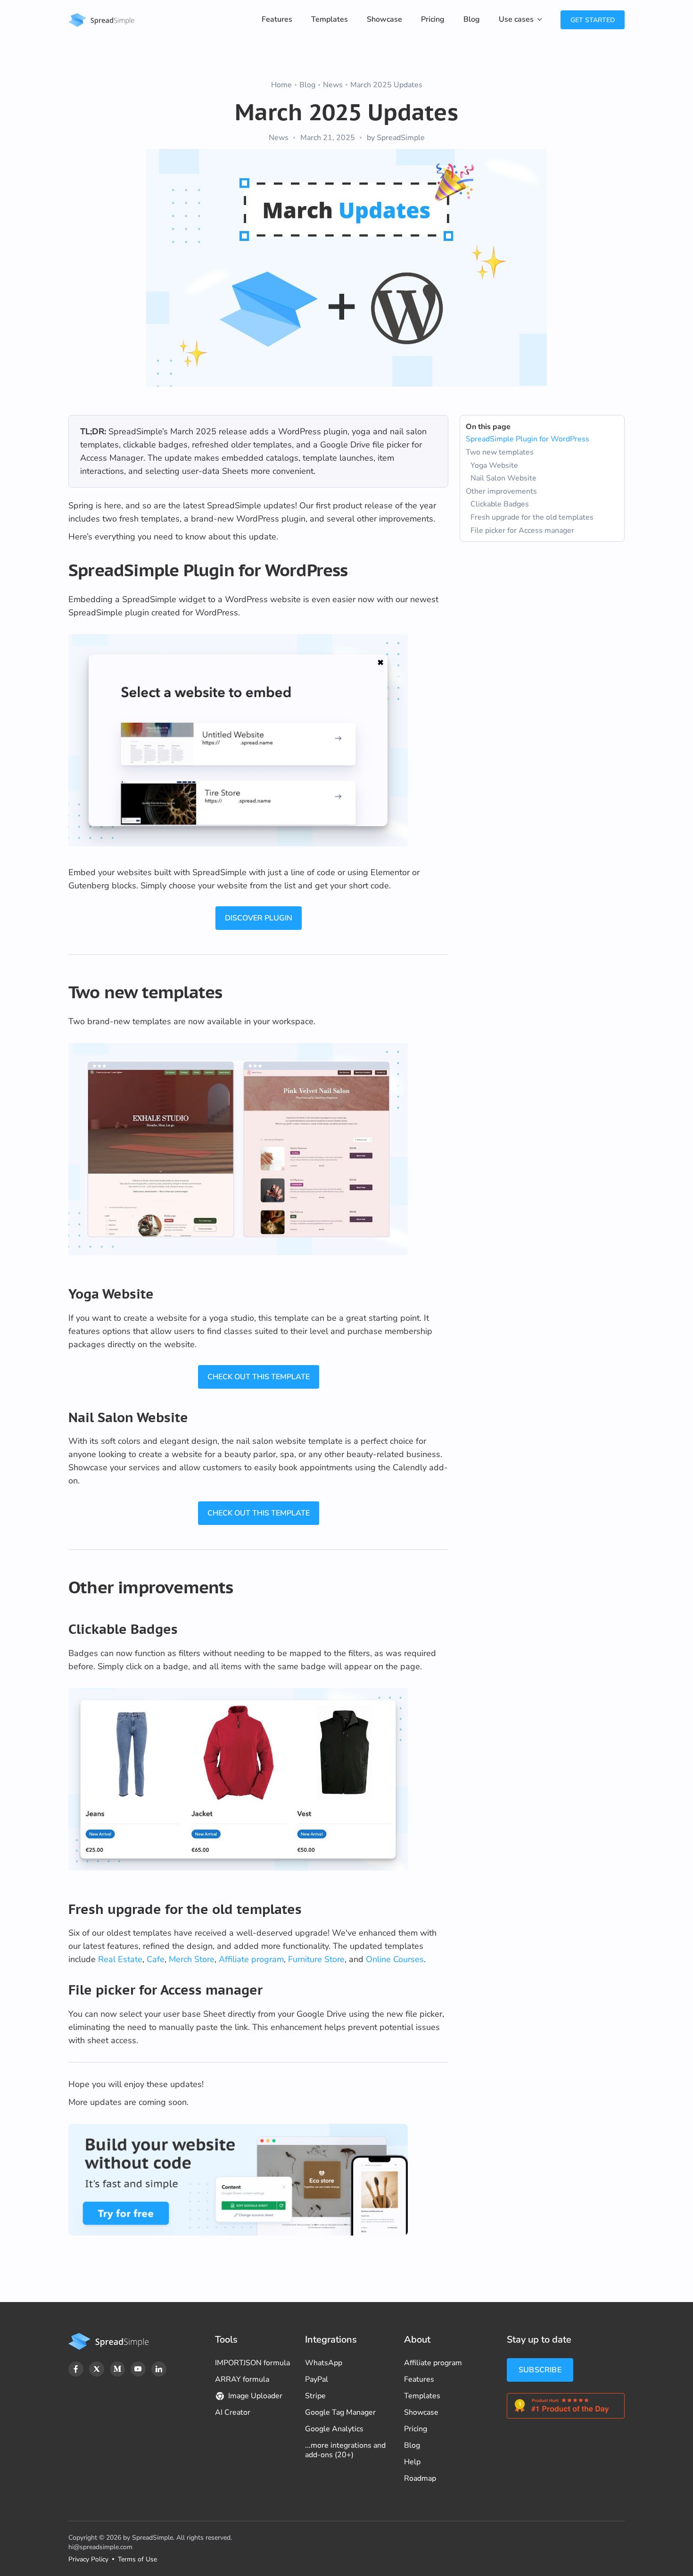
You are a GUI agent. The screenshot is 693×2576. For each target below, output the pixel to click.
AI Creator (233, 2412)
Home (281, 85)
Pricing (433, 19)
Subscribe (540, 2370)
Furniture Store (316, 1959)
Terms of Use (137, 2559)
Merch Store (192, 1959)
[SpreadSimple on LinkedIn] (159, 2369)
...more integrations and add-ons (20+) (345, 2450)
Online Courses (395, 1959)
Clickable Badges (500, 504)
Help (412, 2462)
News (333, 85)
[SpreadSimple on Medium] (117, 2369)
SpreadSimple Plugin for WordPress (528, 439)
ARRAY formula (242, 2379)
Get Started (593, 20)
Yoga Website (494, 465)
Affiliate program (251, 1959)
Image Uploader (255, 2396)
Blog (472, 19)
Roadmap (420, 2478)
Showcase (384, 19)
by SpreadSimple (396, 138)
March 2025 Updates (386, 85)
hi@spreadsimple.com (100, 2547)
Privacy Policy (88, 2559)
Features (277, 19)
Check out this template (259, 1377)
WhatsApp (324, 2363)
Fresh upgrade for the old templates (532, 517)
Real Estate (120, 1959)
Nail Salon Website (503, 478)
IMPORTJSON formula (252, 2363)
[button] (520, 20)
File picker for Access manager (522, 530)
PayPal (317, 2379)
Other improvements (501, 491)
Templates (330, 19)
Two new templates (500, 452)
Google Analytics (334, 2429)
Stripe (315, 2396)
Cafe (156, 1959)
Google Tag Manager (340, 2412)
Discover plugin (259, 918)
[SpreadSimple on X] (97, 2369)
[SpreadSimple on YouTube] (138, 2369)
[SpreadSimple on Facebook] (76, 2369)
